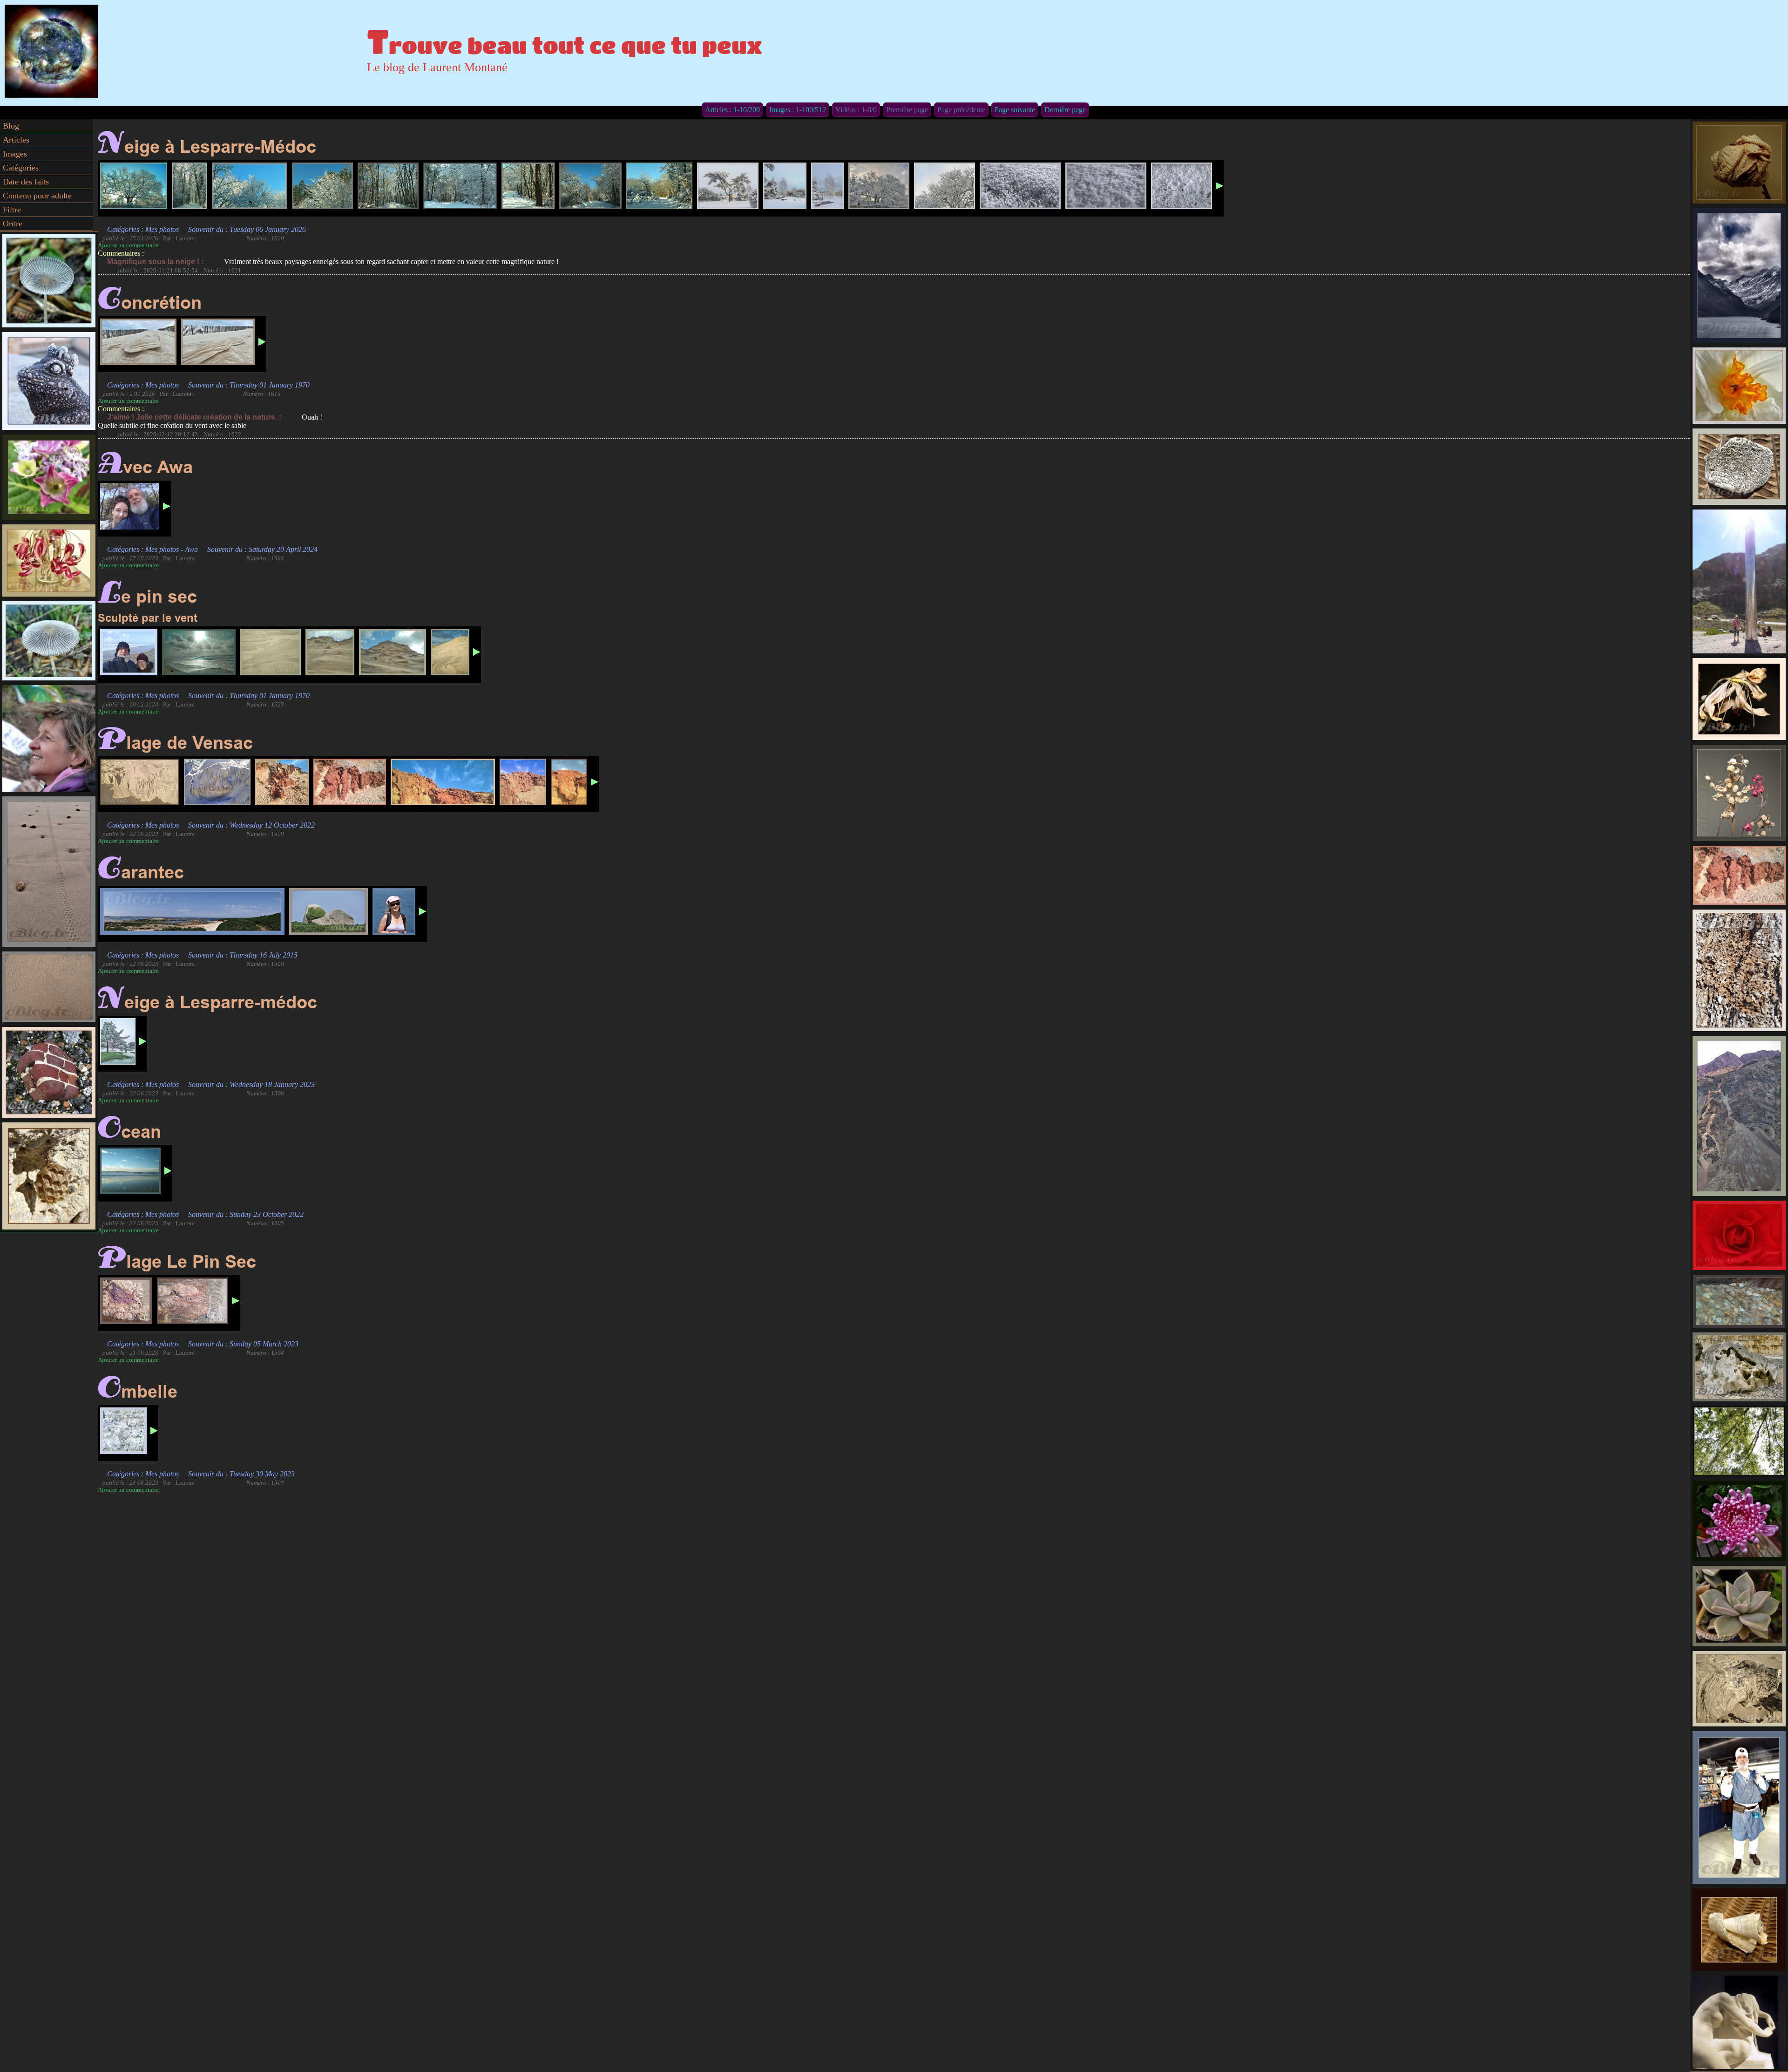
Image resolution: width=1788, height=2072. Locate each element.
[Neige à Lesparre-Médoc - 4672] (460, 186)
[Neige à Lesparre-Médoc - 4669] (250, 186)
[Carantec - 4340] (192, 911)
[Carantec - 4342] (328, 911)
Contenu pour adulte (37, 196)
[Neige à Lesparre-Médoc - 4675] (590, 186)
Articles (16, 140)
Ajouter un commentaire (128, 245)
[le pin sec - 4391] (199, 652)
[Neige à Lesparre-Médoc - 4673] (1020, 186)
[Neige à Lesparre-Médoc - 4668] (190, 186)
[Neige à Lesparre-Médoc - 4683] (945, 186)
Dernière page (1065, 110)
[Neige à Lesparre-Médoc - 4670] (322, 186)
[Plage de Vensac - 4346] (350, 782)
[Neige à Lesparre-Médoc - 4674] (528, 186)
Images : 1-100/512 (798, 110)
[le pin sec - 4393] (330, 652)
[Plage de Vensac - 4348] (523, 782)
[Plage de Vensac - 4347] (443, 782)
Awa (191, 549)
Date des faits (26, 182)
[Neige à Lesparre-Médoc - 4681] (827, 186)
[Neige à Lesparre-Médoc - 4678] (659, 186)
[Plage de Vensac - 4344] (217, 782)
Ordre (13, 224)
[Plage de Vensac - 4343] (140, 782)
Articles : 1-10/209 (732, 110)
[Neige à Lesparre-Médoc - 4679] (728, 186)
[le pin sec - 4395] (450, 652)
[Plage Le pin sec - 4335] (126, 1301)
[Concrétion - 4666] (218, 342)
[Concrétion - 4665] (138, 342)
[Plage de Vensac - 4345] (282, 782)
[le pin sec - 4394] (393, 652)
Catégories (21, 168)
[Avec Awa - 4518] (130, 506)
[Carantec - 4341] (394, 911)
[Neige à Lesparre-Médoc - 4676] (1106, 186)
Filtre (12, 210)
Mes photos (162, 229)
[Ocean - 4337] (130, 1171)
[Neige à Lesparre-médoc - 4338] (118, 1041)
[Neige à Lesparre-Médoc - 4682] (879, 186)
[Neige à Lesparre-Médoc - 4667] (134, 186)
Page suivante (1015, 110)
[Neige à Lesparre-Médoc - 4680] (785, 186)
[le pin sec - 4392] (271, 652)
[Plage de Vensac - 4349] (569, 782)
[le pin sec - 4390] (129, 652)
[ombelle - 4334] (123, 1431)
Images (15, 154)
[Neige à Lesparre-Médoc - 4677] (1182, 186)
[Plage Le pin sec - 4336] (193, 1301)
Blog (11, 126)
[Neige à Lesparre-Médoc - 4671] (388, 186)
